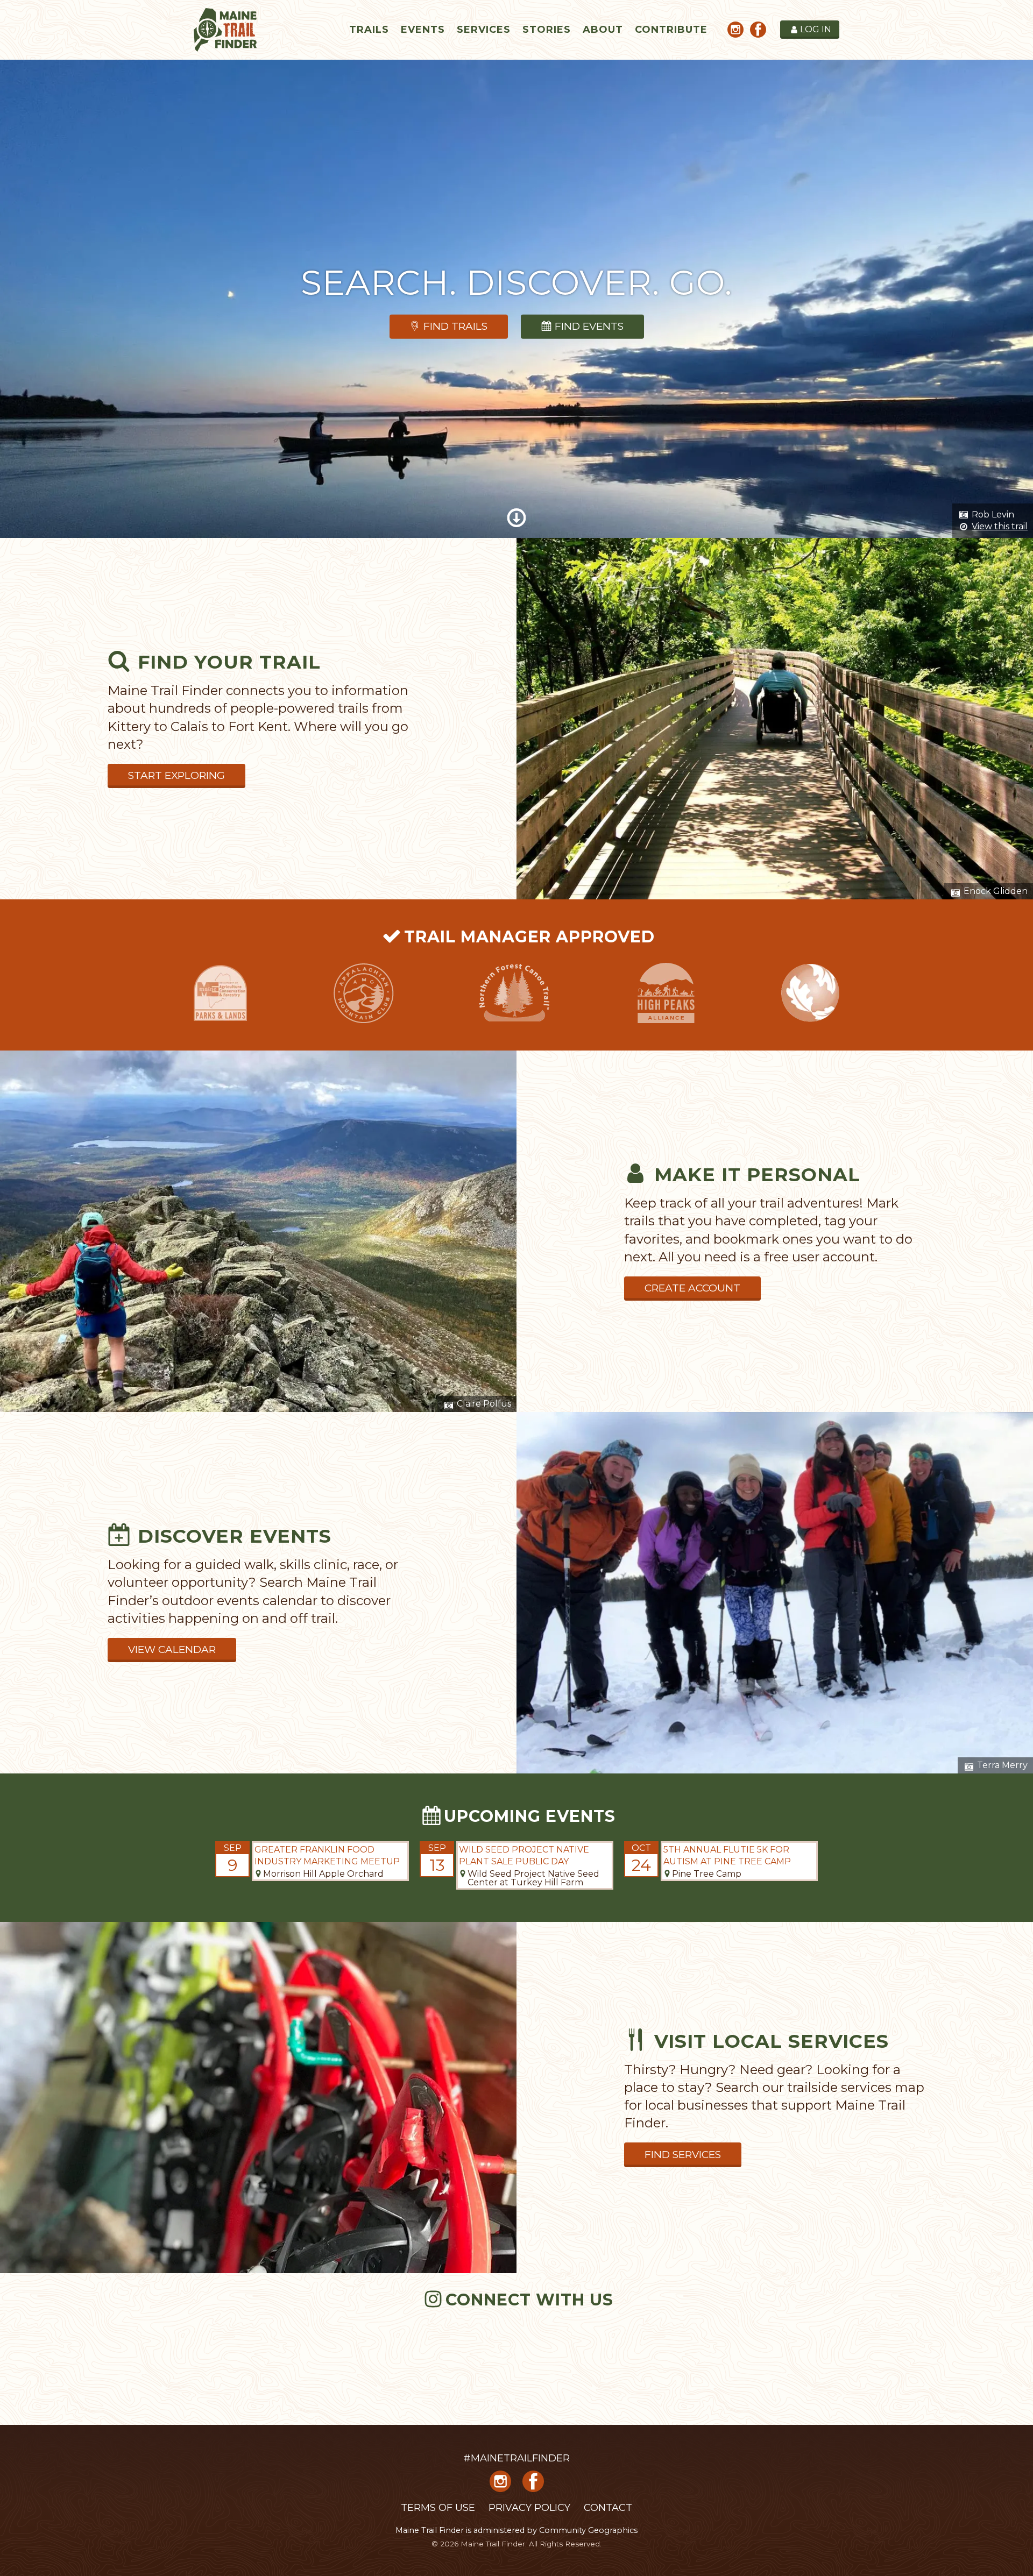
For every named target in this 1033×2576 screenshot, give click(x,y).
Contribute (671, 30)
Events (423, 30)
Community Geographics (588, 2530)
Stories (547, 30)
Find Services (683, 2155)
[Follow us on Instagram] (735, 31)
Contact (608, 2508)
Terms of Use (438, 2508)
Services (484, 30)
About (603, 30)
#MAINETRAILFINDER (516, 2458)
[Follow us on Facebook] (758, 31)
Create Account (692, 1288)
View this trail (1000, 526)
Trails (369, 30)
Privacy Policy (529, 2508)
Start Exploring (176, 775)
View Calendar (172, 1649)
